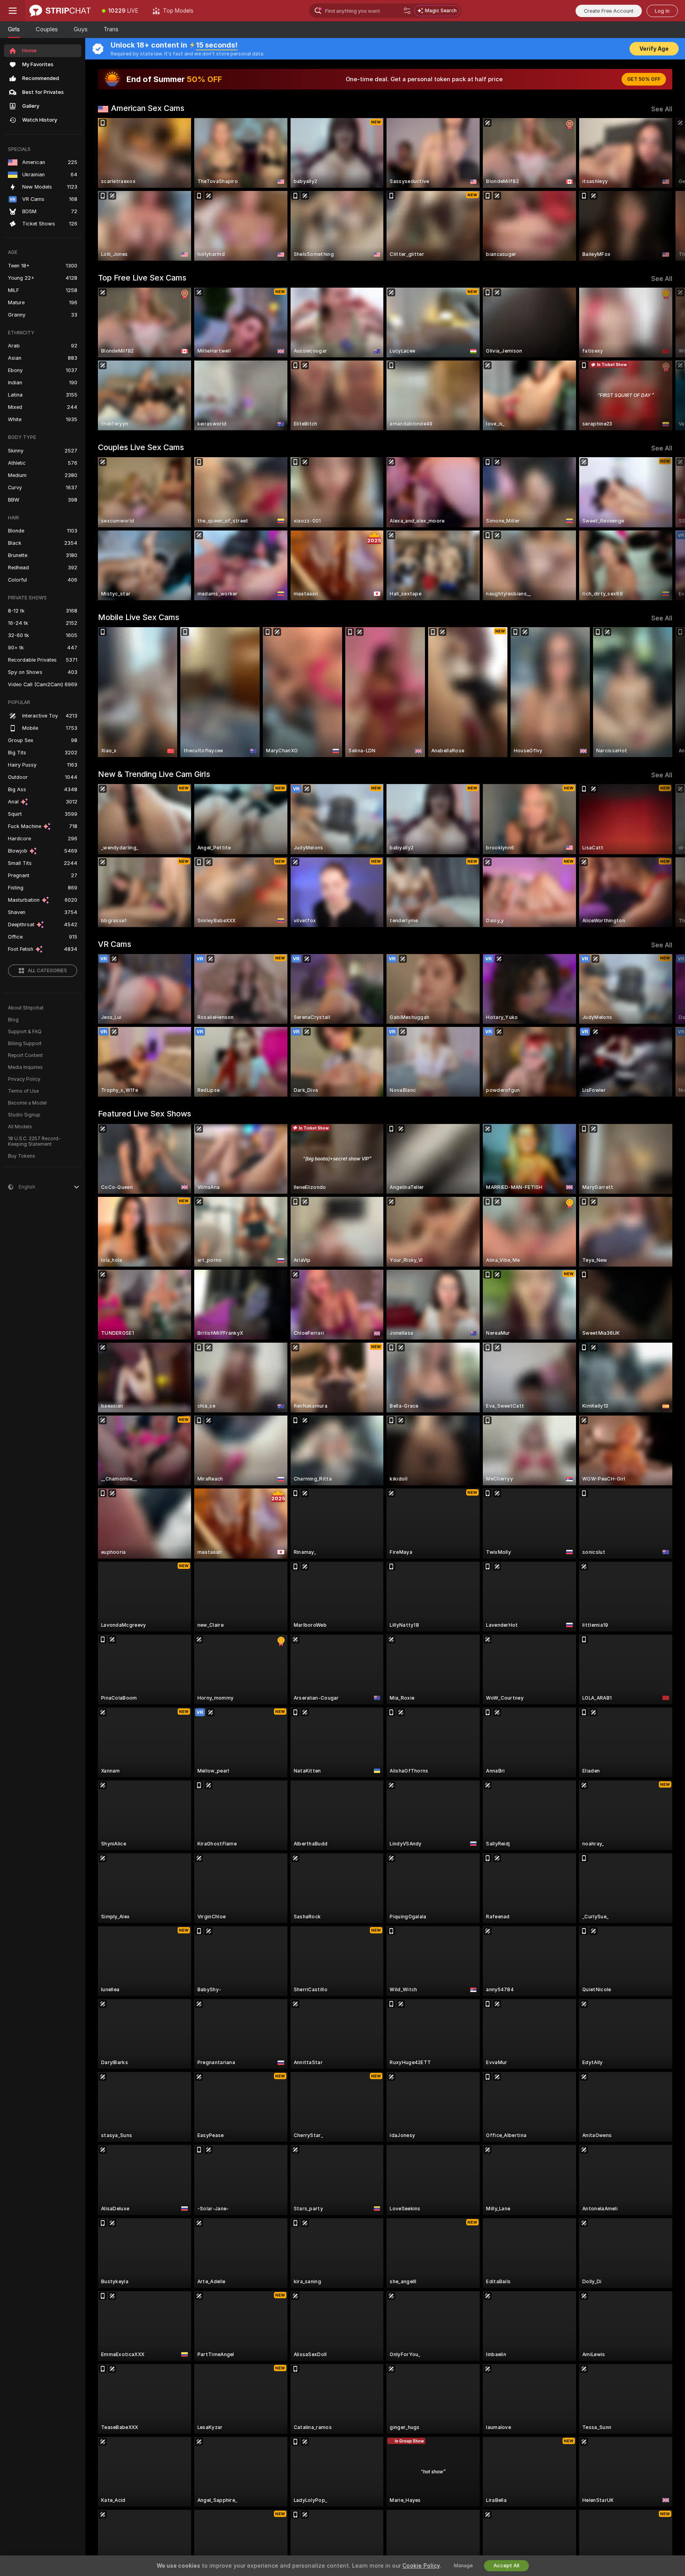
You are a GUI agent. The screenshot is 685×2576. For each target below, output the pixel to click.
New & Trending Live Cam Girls (154, 774)
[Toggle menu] (13, 11)
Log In (662, 11)
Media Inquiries (25, 1067)
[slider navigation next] (665, 189)
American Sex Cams (148, 108)
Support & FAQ (25, 1032)
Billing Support (25, 1044)
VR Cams (115, 944)
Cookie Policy (421, 2566)
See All (662, 109)
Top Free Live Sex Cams (142, 278)
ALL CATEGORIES (47, 971)
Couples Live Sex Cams (141, 447)
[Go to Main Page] (60, 11)
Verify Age (654, 49)
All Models (20, 1127)
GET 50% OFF (644, 79)
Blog (13, 1020)
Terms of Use (23, 1091)
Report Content (25, 1055)
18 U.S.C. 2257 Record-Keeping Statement (34, 1141)
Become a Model (27, 1103)
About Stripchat (26, 1008)
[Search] (407, 11)
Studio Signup (24, 1115)
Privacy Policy (24, 1079)
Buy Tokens (22, 1156)
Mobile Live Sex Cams (139, 617)
